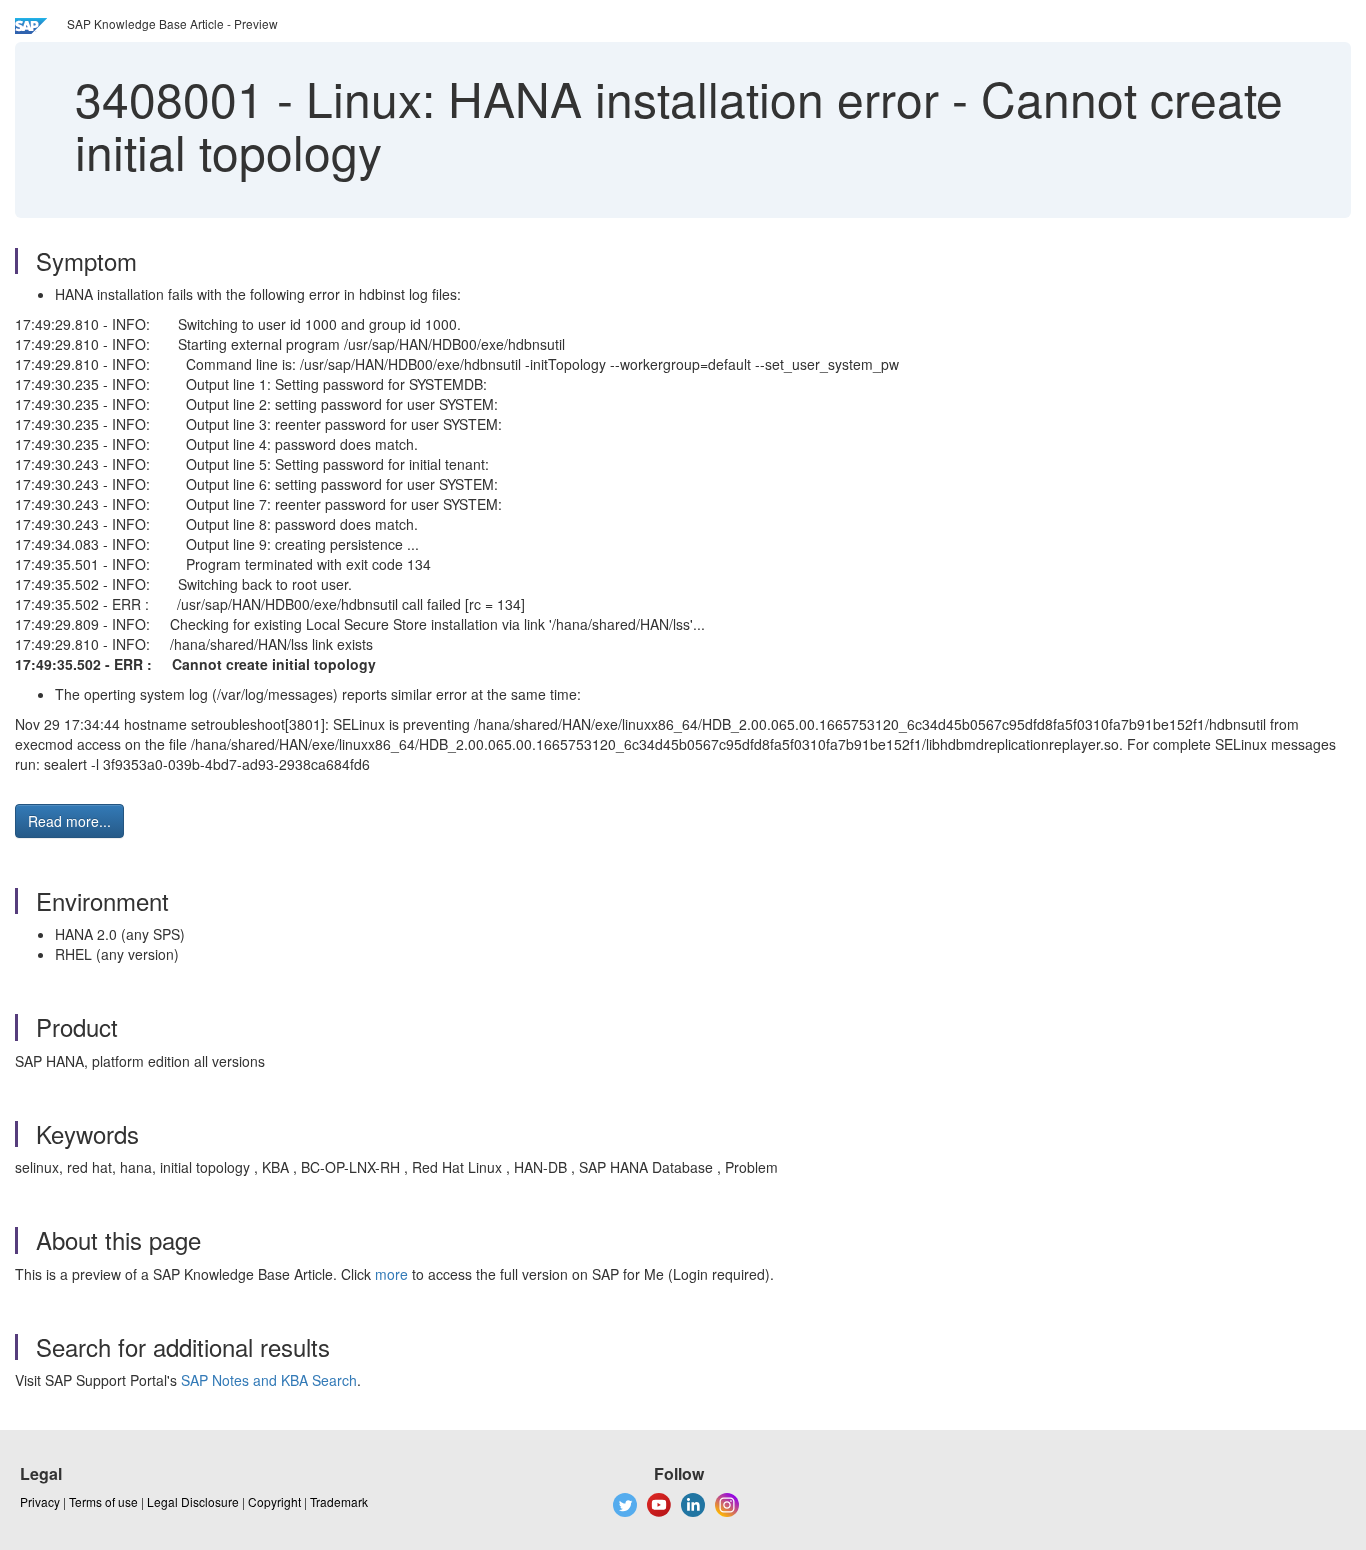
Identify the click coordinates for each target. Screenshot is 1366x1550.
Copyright (274, 1501)
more (391, 1274)
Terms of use (103, 1501)
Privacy (40, 1501)
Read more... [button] (69, 821)
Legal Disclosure (193, 1501)
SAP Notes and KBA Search (269, 1380)
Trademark (339, 1501)
